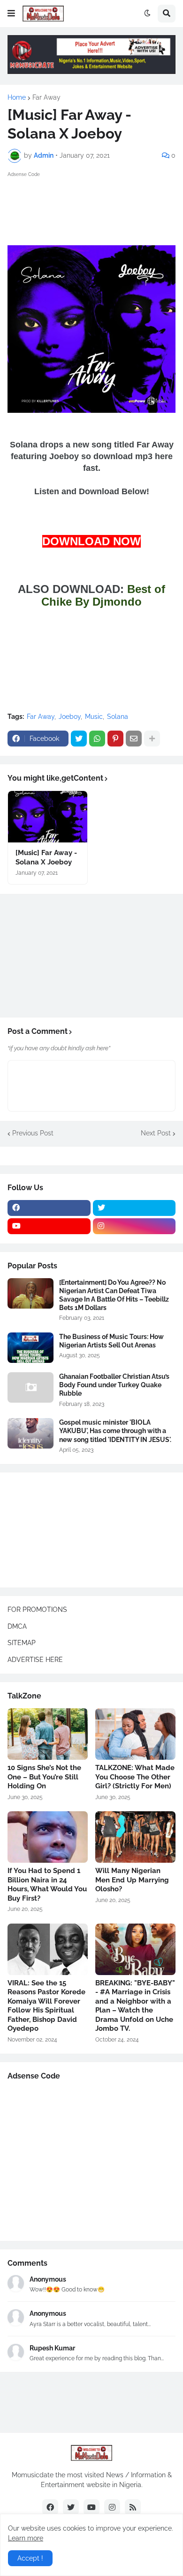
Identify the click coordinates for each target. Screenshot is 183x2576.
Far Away (46, 97)
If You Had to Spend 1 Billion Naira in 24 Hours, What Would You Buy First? (47, 1884)
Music (94, 717)
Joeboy (70, 717)
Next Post (156, 1133)
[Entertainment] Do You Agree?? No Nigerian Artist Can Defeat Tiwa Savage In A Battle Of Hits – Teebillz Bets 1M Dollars (114, 1295)
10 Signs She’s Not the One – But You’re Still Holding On (44, 1777)
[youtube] (49, 1226)
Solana (118, 717)
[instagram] (134, 1226)
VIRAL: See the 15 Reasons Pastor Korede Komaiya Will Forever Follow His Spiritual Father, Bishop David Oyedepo (46, 2006)
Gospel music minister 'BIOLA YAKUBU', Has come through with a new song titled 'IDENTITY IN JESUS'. (115, 1431)
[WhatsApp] (97, 739)
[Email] (134, 739)
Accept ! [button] (30, 2558)
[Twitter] (79, 739)
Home (17, 97)
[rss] (133, 2507)
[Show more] (152, 739)
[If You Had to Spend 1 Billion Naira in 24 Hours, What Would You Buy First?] (48, 1837)
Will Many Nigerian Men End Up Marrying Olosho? (132, 1880)
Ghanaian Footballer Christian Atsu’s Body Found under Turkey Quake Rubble (114, 1385)
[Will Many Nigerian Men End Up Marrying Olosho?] (135, 1837)
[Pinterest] (115, 739)
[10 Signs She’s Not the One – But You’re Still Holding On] (48, 1734)
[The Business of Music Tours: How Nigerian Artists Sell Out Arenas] (30, 1348)
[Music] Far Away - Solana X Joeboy (46, 857)
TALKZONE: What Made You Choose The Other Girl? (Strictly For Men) (135, 1777)
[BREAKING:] (135, 1949)
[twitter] (134, 1208)
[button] (11, 14)
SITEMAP (22, 1643)
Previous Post (33, 1133)
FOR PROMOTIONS (37, 1610)
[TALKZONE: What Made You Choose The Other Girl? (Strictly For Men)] (135, 1734)
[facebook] (49, 1208)
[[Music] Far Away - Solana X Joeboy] (48, 817)
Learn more (26, 2538)
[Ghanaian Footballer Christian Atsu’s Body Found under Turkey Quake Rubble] (30, 1387)
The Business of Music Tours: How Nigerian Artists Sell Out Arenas (111, 1341)
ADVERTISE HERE (35, 1660)
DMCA (17, 1626)
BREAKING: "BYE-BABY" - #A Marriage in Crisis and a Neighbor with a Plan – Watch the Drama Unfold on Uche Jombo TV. (135, 2006)
